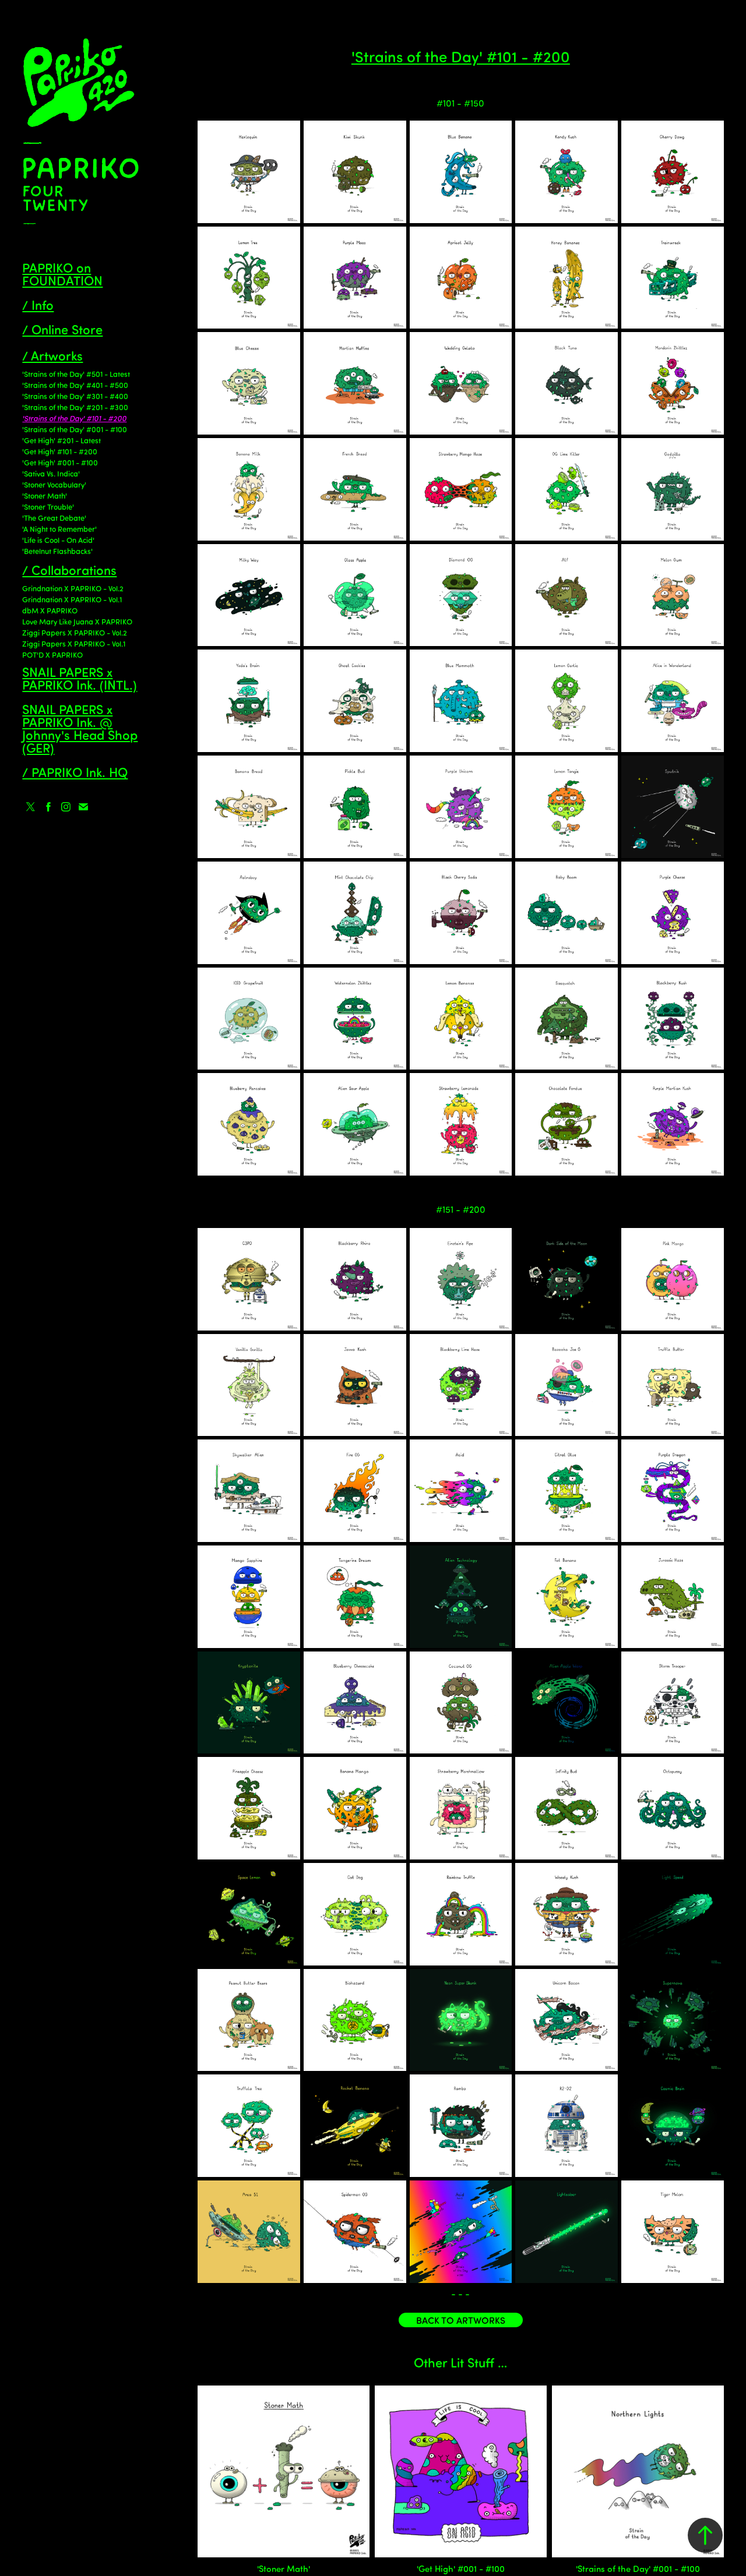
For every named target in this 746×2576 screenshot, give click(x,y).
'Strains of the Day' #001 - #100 (75, 429)
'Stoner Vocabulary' (54, 484)
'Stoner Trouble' (48, 507)
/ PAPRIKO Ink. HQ (75, 772)
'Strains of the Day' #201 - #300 (75, 407)
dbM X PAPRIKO (50, 610)
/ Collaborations (69, 569)
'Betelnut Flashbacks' (57, 551)
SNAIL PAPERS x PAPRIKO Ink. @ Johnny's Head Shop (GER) (80, 728)
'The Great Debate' (54, 518)
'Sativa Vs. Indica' (51, 473)
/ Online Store (62, 329)
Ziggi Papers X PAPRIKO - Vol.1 (74, 643)
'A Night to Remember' (59, 529)
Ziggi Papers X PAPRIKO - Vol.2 (75, 632)
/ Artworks (52, 355)
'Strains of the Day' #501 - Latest (76, 374)
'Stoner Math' (45, 495)
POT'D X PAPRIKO (52, 654)
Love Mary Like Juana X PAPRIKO (77, 621)
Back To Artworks (461, 2320)
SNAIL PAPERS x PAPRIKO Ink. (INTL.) (80, 678)
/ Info (38, 304)
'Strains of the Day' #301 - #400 (75, 396)
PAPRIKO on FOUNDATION (62, 274)
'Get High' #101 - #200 (60, 451)
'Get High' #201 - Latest (61, 440)
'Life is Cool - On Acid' (58, 540)
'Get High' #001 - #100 (60, 462)
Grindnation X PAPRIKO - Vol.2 (73, 588)
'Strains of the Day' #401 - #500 (75, 385)
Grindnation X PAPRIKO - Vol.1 (72, 599)
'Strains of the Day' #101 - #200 (74, 418)
